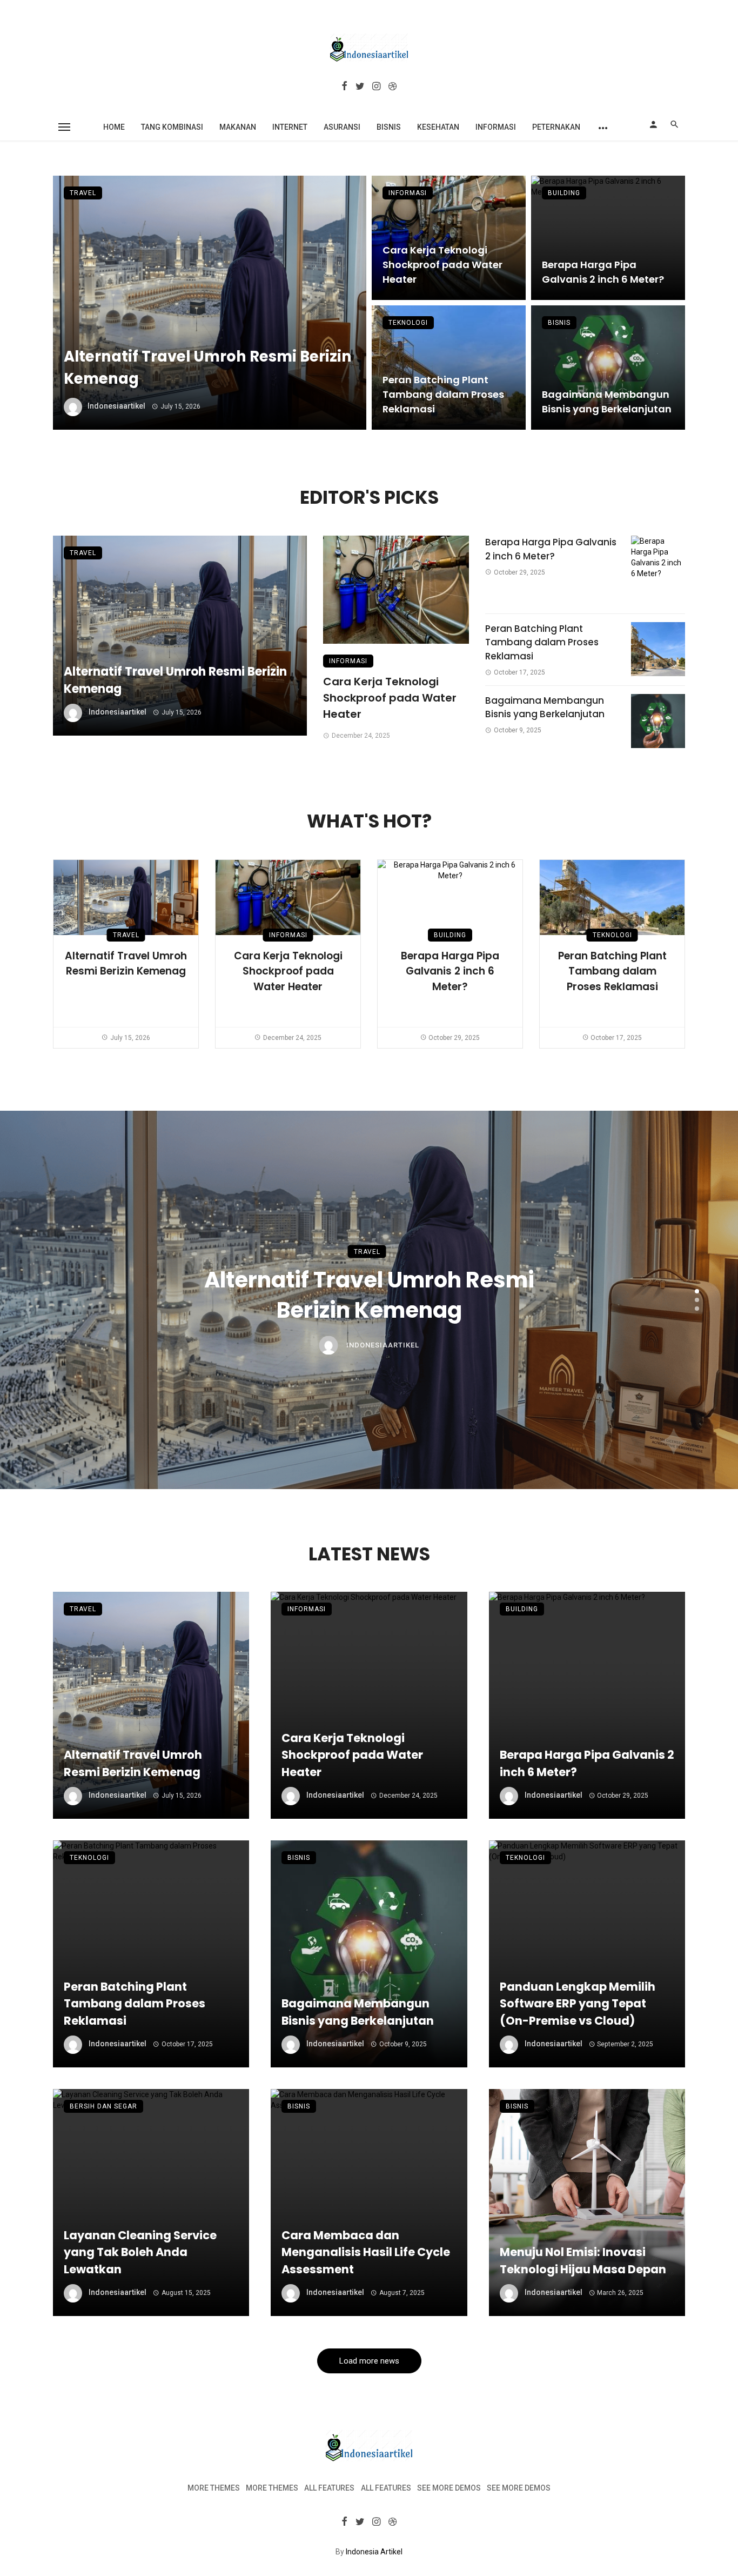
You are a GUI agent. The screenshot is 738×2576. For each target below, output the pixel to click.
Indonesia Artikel (374, 2552)
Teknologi (408, 323)
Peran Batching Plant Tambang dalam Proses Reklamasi (443, 394)
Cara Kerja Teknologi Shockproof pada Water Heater (442, 265)
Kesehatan (438, 127)
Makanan (238, 127)
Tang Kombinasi (172, 127)
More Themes (214, 2488)
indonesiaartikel (116, 406)
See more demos (449, 2488)
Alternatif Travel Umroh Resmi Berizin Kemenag (208, 368)
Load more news (369, 2361)
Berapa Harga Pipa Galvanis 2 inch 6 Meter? (603, 272)
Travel (83, 193)
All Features (329, 2488)
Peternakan (556, 127)
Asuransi (342, 127)
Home (114, 127)
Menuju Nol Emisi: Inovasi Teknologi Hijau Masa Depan (583, 2261)
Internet (290, 127)
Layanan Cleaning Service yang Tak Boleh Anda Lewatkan (140, 2252)
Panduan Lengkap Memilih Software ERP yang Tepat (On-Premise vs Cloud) (578, 2004)
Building (564, 193)
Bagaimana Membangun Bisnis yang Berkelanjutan (607, 402)
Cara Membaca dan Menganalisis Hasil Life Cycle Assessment (366, 2252)
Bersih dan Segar (103, 2106)
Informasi (496, 127)
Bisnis (389, 127)
